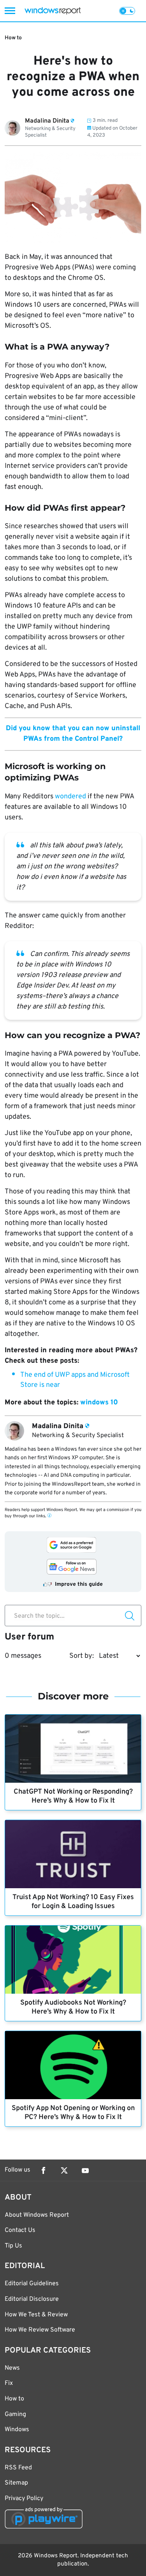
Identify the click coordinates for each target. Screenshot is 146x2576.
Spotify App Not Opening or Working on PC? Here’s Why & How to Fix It (73, 2113)
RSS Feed (18, 2468)
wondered (70, 797)
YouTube (85, 2170)
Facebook (43, 2170)
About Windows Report (37, 2215)
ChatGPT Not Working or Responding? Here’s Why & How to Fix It (73, 1796)
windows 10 (99, 1403)
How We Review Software (40, 2330)
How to (13, 38)
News (12, 2368)
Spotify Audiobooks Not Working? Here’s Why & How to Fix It (73, 2007)
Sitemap (16, 2483)
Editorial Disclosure (32, 2299)
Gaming (15, 2414)
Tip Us (13, 2246)
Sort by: (82, 1656)
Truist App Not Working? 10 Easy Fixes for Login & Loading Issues (73, 1902)
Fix (9, 2383)
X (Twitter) (64, 2170)
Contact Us (20, 2230)
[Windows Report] (53, 11)
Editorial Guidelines (32, 2284)
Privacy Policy (24, 2499)
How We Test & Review (36, 2315)
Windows (17, 2430)
